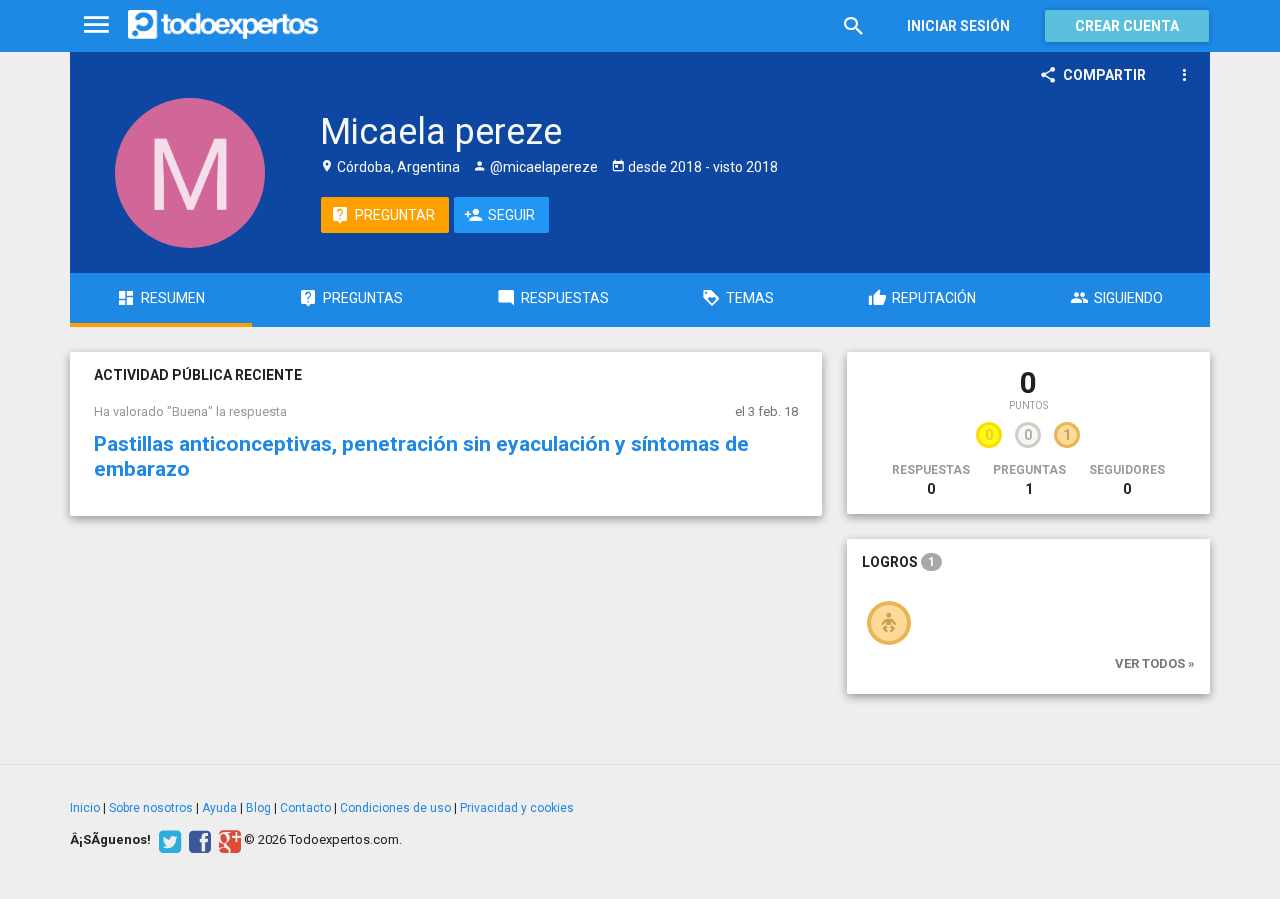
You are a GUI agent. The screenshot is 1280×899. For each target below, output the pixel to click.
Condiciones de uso (395, 808)
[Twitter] (167, 840)
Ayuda (219, 808)
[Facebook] (197, 840)
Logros (898, 562)
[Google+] (227, 840)
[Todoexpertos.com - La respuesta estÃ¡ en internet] (223, 25)
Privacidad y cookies (517, 808)
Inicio (85, 808)
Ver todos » (1155, 663)
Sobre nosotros (151, 808)
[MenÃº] (96, 25)
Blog (258, 808)
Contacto (305, 808)
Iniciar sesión (958, 26)
